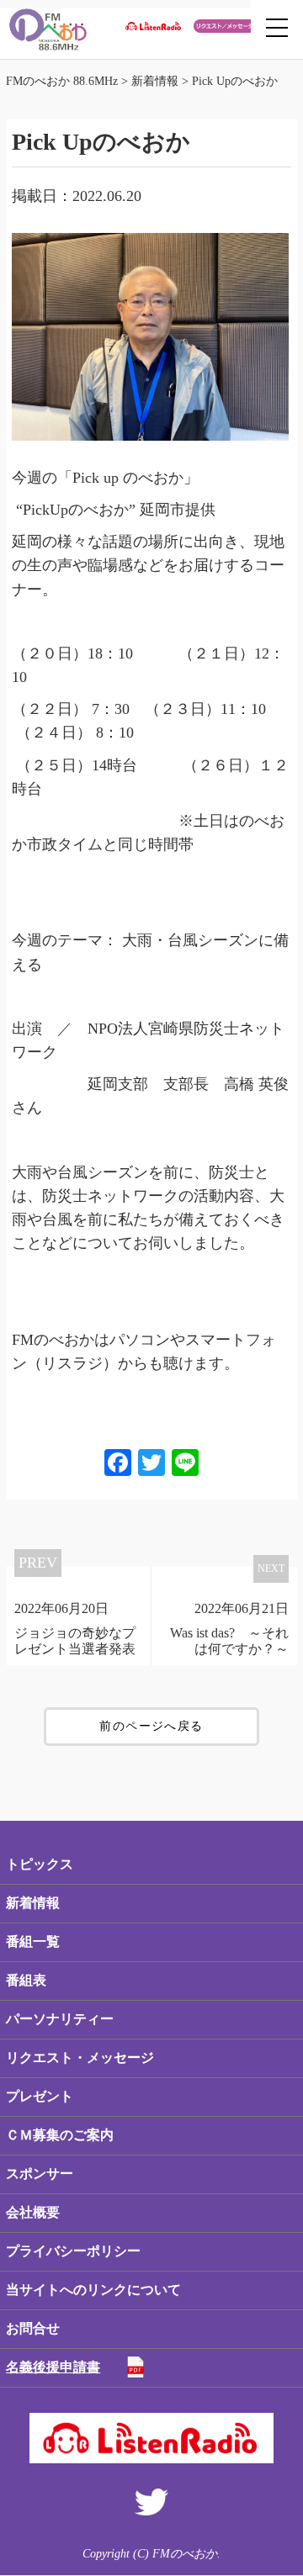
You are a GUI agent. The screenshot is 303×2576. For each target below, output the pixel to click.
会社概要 (33, 2212)
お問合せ (33, 2328)
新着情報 (33, 1903)
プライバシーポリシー (73, 2251)
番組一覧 (33, 1941)
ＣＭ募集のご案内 (60, 2135)
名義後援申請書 (53, 2367)
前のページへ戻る (151, 1726)
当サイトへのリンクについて (93, 2290)
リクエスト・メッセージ (80, 2058)
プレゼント (40, 2096)
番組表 (26, 1980)
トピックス (40, 1864)
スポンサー (40, 2174)
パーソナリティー (60, 2019)
